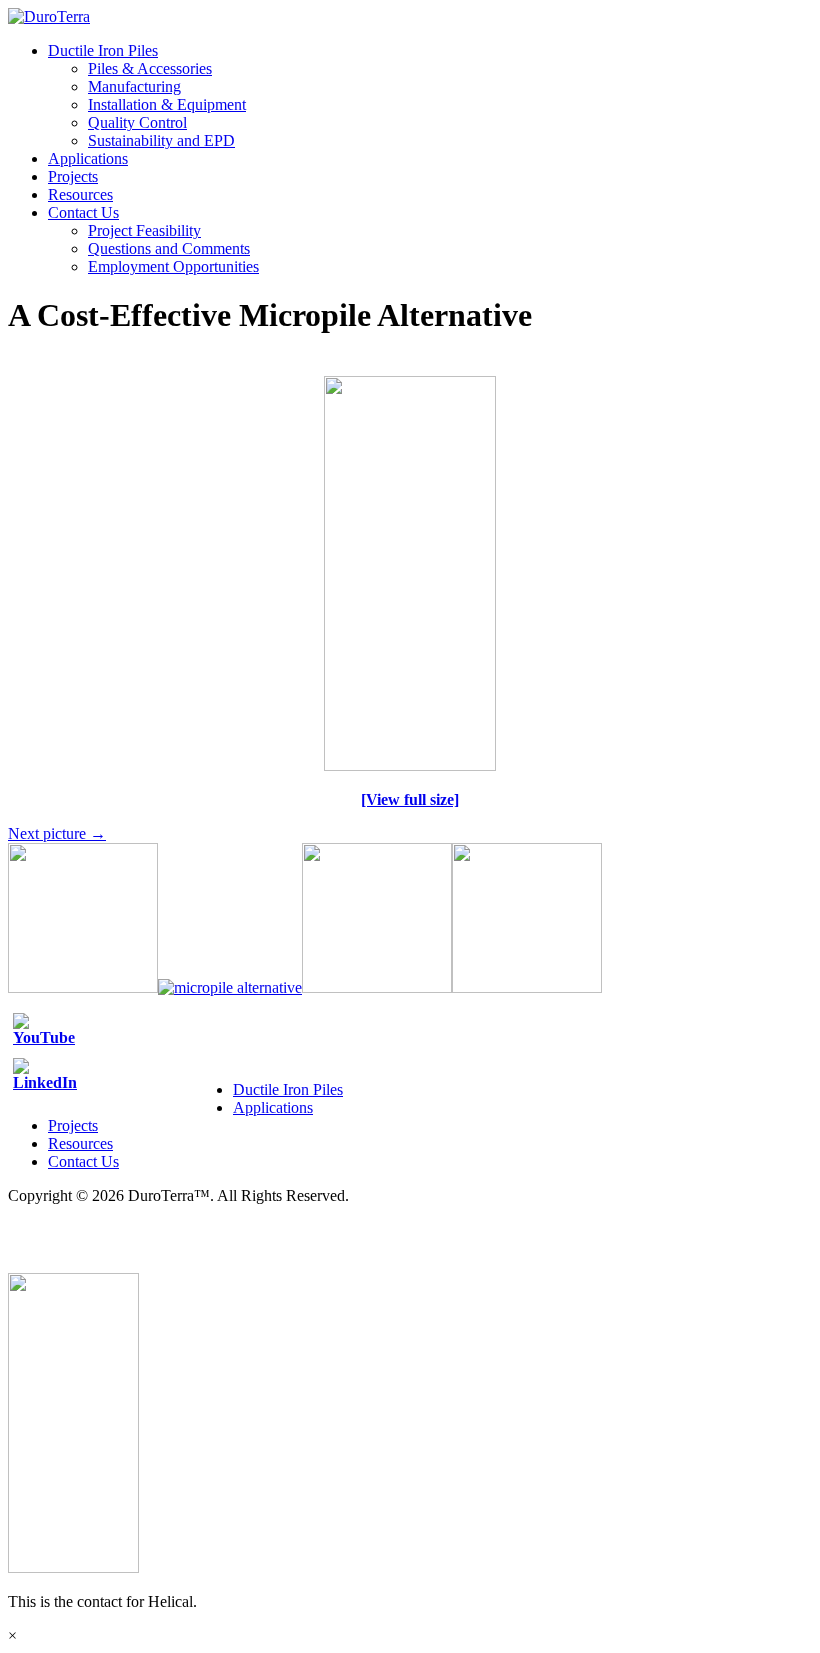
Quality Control (137, 122)
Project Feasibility (144, 230)
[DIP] (410, 765)
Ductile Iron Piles (103, 50)
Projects (73, 176)
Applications (88, 158)
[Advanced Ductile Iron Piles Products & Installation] (49, 16)
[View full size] (410, 799)
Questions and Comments (169, 248)
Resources (80, 194)
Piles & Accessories (150, 68)
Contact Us (83, 212)
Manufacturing (134, 86)
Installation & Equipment (167, 104)
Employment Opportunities (173, 266)
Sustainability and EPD (161, 140)
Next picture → (57, 833)
